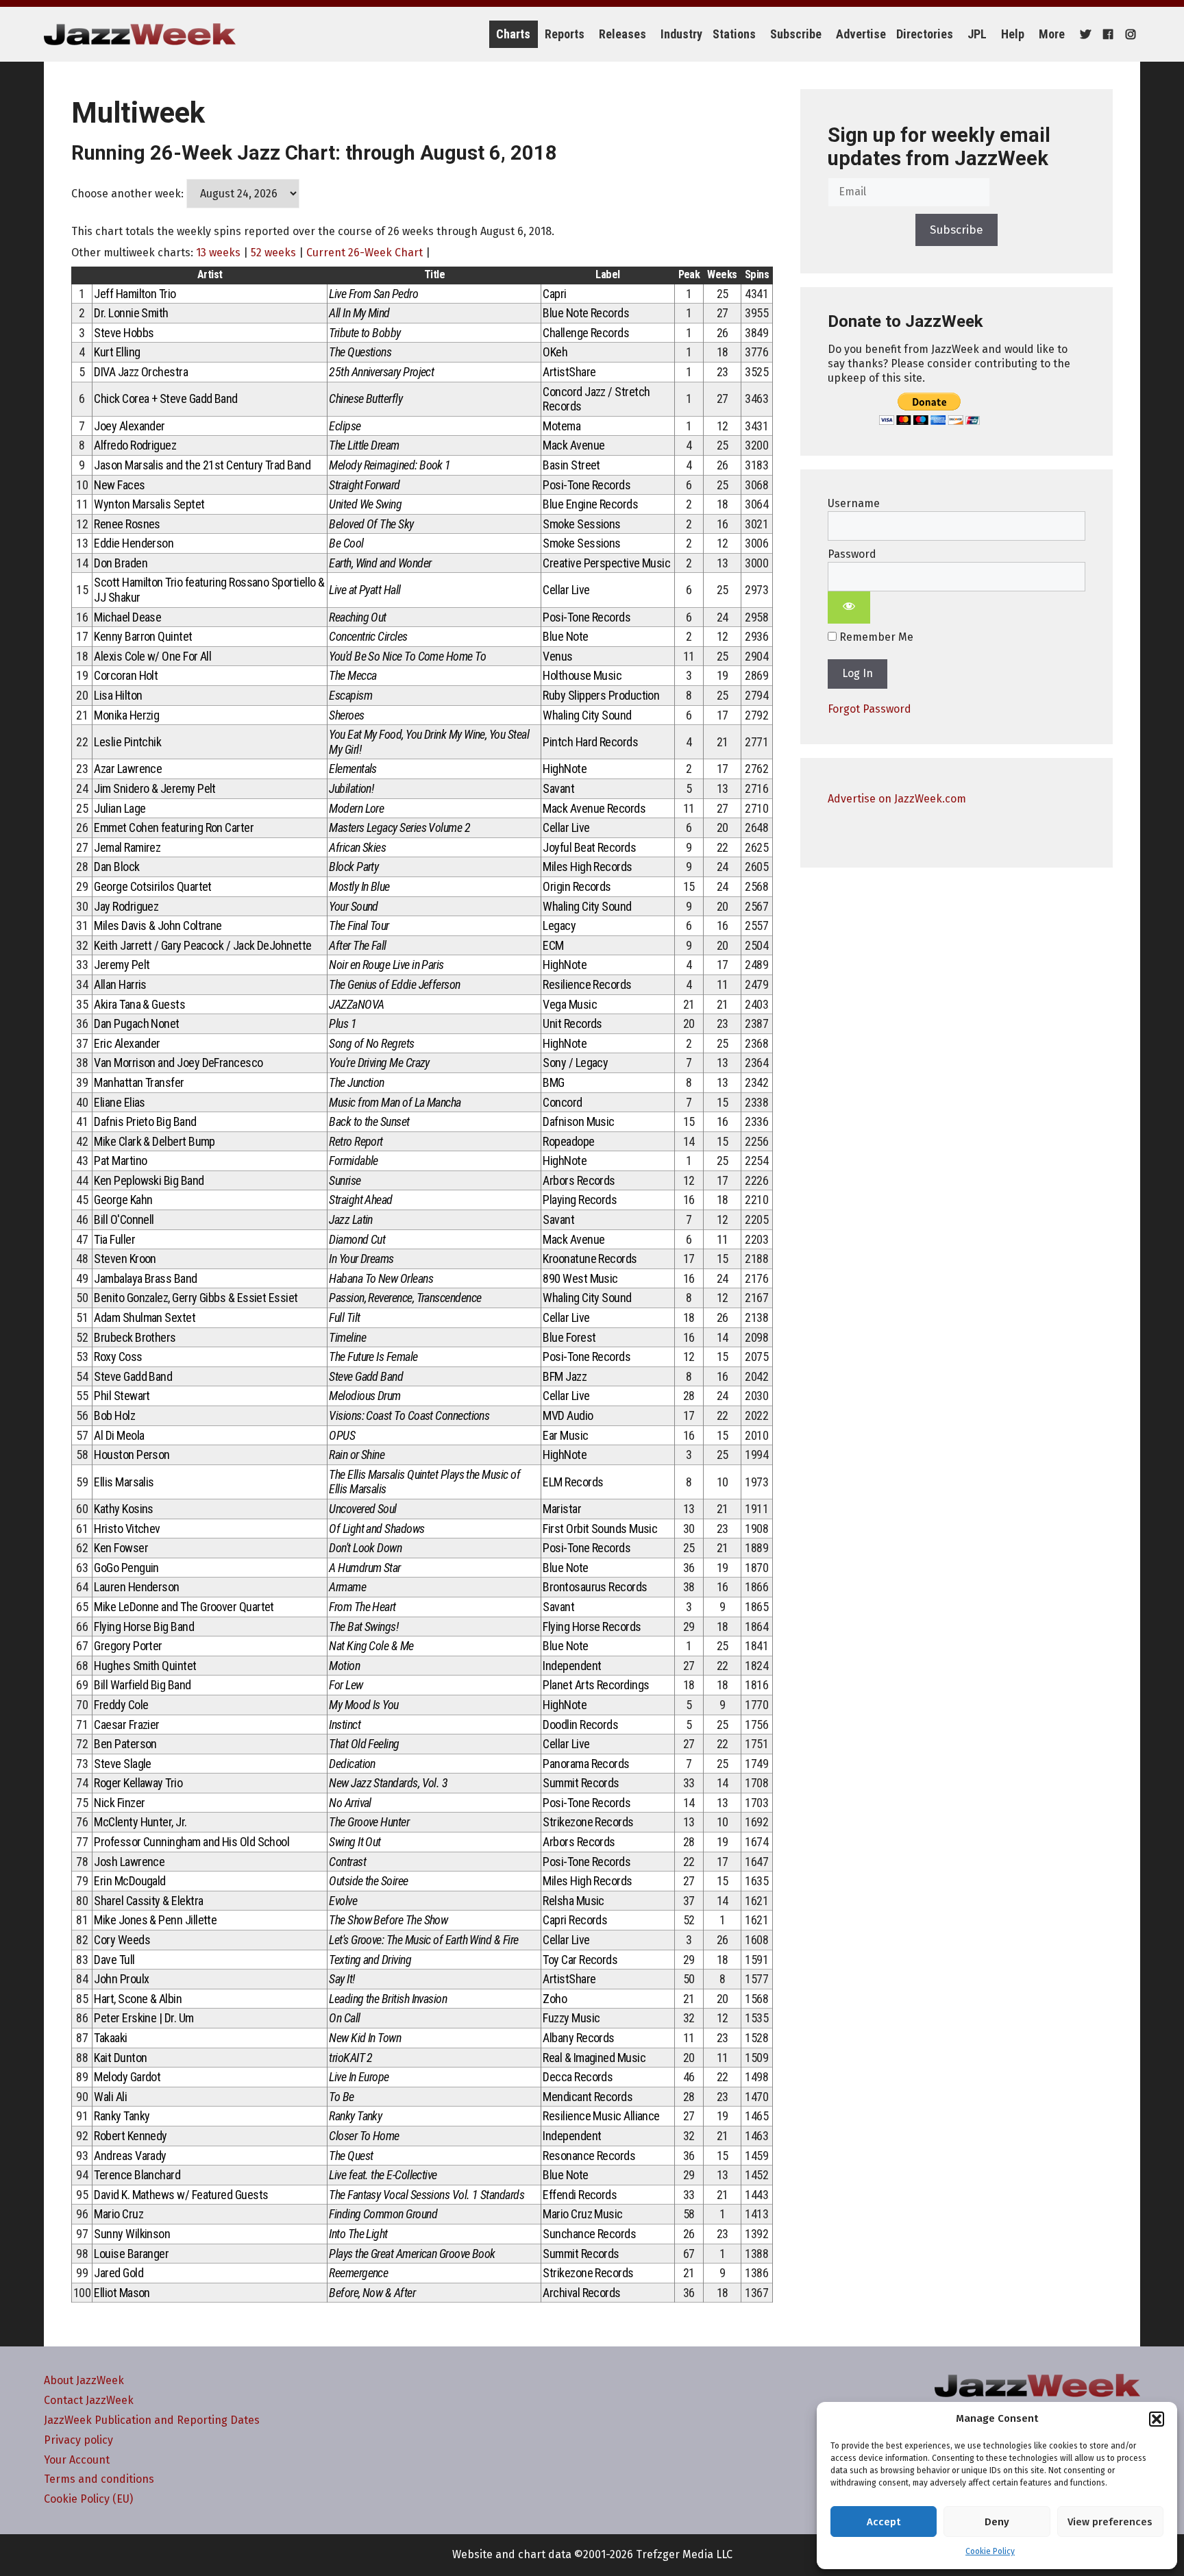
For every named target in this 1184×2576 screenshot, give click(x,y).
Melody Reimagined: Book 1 (390, 465)
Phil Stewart (122, 1396)
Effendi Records (580, 2195)
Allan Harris (120, 984)
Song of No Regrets (371, 1043)
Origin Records (577, 886)
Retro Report (356, 1141)
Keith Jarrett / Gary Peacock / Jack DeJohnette (202, 945)
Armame (347, 1587)
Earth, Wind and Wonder (380, 563)
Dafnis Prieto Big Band (145, 1121)
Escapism (350, 695)
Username (854, 503)
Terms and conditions (99, 2479)
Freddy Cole (121, 1705)
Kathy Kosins (124, 1509)
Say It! (342, 1979)
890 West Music (580, 1278)
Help (1013, 34)
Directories (925, 34)
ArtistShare (569, 372)
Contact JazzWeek (89, 2400)
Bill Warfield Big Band (142, 1685)
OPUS (342, 1435)
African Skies (357, 847)
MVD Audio (568, 1415)
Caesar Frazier (126, 1725)
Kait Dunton (120, 2058)
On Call (344, 2018)
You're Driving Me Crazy (379, 1063)
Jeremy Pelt (122, 965)
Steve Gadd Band (133, 1376)
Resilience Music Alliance (601, 2116)
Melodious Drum (365, 1396)
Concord (562, 1102)
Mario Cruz (119, 2214)
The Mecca (353, 675)
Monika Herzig (126, 715)
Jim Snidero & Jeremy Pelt (155, 788)
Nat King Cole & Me (371, 1646)
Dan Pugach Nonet (136, 1023)
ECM (553, 945)
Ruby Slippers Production (601, 695)
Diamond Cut (357, 1239)
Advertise (861, 34)
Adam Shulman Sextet (145, 1317)
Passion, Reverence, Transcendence (405, 1298)
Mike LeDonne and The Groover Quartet (184, 1607)
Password (852, 554)
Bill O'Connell (124, 1219)
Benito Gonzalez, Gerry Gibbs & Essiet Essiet (196, 1298)
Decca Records (578, 2077)
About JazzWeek (84, 2380)
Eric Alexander (127, 1043)
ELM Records (573, 1482)
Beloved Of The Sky (371, 524)
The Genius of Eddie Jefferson (394, 984)
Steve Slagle (123, 1764)
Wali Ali (110, 2097)
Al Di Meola (119, 1435)
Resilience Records (587, 984)
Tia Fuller (114, 1239)
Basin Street (571, 465)
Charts (513, 34)
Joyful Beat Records (589, 847)
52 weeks (273, 253)
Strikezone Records (588, 1822)
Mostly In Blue (359, 886)
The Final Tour (359, 925)
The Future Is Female (373, 1357)
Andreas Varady (130, 2156)
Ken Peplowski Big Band (149, 1180)
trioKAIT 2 (351, 2058)
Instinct (345, 1725)
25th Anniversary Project (381, 372)
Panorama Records (586, 1764)
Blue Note (565, 636)
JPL (977, 34)
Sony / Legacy (575, 1063)
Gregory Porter (128, 1646)
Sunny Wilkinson (132, 2234)
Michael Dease (127, 617)
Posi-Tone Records (587, 485)
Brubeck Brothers (135, 1337)
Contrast (347, 1862)
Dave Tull (114, 1960)
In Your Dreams (361, 1259)
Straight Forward (364, 485)
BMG (553, 1082)
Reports (565, 34)
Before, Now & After (372, 2293)
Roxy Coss (118, 1357)
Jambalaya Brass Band (145, 1278)
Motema (562, 426)
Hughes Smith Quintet (145, 1666)
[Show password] (849, 608)
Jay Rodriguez (126, 906)
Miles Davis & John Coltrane (158, 925)
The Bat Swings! (363, 1627)
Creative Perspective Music (606, 563)
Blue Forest (569, 1337)
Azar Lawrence (128, 769)
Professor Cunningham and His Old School (192, 1842)
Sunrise (345, 1180)
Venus (557, 656)
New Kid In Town (365, 2038)
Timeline (347, 1337)
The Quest (351, 2156)
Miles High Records (587, 867)
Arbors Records (579, 1180)
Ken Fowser (121, 1548)
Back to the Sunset (369, 1121)
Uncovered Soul (362, 1509)
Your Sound (354, 906)
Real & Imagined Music (594, 2058)
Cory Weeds (122, 1940)
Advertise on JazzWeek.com (897, 799)
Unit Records (572, 1023)
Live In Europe (359, 2077)
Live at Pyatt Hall (365, 590)
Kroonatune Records (590, 1259)
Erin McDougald (129, 1881)
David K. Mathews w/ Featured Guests (181, 2195)
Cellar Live (566, 590)
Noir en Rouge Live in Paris (386, 965)
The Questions (360, 352)
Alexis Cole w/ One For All (152, 656)
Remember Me (875, 637)
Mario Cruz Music (582, 2214)
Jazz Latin (351, 1219)
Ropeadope (568, 1141)
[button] (1157, 2419)
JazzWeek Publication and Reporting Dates (152, 2420)
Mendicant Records (588, 2097)
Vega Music (570, 1004)
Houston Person (132, 1455)
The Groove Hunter (369, 1822)
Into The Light (358, 2234)
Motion (344, 1666)
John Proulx (121, 1979)
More (1052, 34)
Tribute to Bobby (365, 333)
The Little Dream (364, 445)
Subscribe (796, 34)
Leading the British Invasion (388, 1999)
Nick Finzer (119, 1803)
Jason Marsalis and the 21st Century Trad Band (202, 465)
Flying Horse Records (592, 1627)
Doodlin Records (580, 1725)
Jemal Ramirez (127, 847)
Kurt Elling (117, 352)
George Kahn (123, 1200)
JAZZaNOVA (356, 1004)
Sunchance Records (589, 2234)
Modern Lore (356, 808)
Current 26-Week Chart (365, 253)
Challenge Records (586, 333)
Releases (622, 34)
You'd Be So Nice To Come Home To (407, 656)
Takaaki (110, 2038)
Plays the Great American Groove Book (412, 2254)
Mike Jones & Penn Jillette (155, 1920)
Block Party (354, 867)
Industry (681, 34)
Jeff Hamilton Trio (135, 294)
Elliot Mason (122, 2293)
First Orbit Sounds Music (600, 1529)
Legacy (559, 925)
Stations (734, 34)
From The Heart (362, 1607)
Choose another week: (127, 194)
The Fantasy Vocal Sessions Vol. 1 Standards (427, 2195)
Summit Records (581, 1783)
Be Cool (346, 543)
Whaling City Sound (587, 715)
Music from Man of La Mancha (395, 1102)
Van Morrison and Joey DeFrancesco (178, 1063)
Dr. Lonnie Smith (131, 313)
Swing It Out (355, 1842)
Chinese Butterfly (366, 398)
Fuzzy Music (571, 2018)
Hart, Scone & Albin (138, 1999)
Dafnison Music (578, 1121)
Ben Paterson (125, 1744)
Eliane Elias (120, 1102)
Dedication (352, 1764)
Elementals (353, 769)
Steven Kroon (125, 1259)
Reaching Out (358, 617)
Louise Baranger (131, 2254)
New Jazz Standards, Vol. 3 (388, 1783)
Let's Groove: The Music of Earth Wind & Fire (423, 1940)
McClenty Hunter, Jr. (140, 1822)
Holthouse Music (582, 675)
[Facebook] (1106, 34)
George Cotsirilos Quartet (153, 886)
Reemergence (358, 2273)
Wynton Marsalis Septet (149, 504)
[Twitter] (1084, 34)
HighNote (565, 769)
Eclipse (345, 426)
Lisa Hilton (118, 695)
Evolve (343, 1901)
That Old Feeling (364, 1744)
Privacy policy (78, 2440)
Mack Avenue (573, 445)
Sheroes (346, 715)
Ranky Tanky (122, 2116)
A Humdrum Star (365, 1568)
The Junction (357, 1082)
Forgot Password (870, 709)
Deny (997, 2522)
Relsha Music (573, 1901)
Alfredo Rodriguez (135, 445)
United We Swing (365, 504)
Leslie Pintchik (127, 742)
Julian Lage (120, 808)
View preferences (1110, 2522)
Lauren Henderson (136, 1587)
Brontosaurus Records (595, 1587)
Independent (572, 1666)
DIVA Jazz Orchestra (141, 372)
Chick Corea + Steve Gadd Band (165, 398)
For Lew (346, 1685)
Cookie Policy (990, 2551)
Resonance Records (589, 2156)
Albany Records (578, 2038)
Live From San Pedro (373, 294)
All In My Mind (359, 313)
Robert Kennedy (130, 2136)
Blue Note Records (586, 313)
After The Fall (357, 945)
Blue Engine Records (590, 504)
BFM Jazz (565, 1376)
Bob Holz (114, 1415)
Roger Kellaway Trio (138, 1783)
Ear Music (565, 1435)
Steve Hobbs (124, 333)
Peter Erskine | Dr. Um (144, 2018)
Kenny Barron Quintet (143, 636)
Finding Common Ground (383, 2214)
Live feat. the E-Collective (383, 2175)
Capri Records (575, 1920)
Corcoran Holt (126, 675)
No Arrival (350, 1803)
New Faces (119, 485)
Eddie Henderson (134, 543)
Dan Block (116, 867)
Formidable (354, 1161)
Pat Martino (120, 1161)
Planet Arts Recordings (596, 1685)
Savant (558, 788)
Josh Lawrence (129, 1862)
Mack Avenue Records (594, 808)
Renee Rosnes (127, 524)
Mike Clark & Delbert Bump (155, 1141)
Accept (884, 2522)
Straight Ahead (360, 1200)
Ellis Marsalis (124, 1482)
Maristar (562, 1509)
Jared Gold (119, 2273)
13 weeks (218, 253)
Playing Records (580, 1200)
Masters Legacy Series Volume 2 (399, 827)
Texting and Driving (370, 1960)
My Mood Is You (363, 1705)
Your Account (77, 2460)
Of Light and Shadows (377, 1529)
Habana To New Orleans (381, 1278)
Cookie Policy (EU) (88, 2499)
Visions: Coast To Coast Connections (409, 1415)
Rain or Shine (357, 1455)
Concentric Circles (368, 636)
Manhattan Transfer (139, 1082)
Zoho (555, 1999)
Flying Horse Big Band (144, 1627)
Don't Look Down (365, 1548)
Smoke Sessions (581, 524)
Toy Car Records (580, 1960)
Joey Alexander (129, 426)
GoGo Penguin (126, 1568)
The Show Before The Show (388, 1920)
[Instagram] (1129, 34)
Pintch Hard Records (590, 742)
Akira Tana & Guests (139, 1004)
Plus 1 (343, 1023)
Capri (554, 294)
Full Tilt (344, 1317)
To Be (341, 2097)
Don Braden (121, 563)
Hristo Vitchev (127, 1529)
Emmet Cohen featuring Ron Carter (174, 827)
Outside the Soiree (368, 1881)
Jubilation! (351, 788)
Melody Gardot (127, 2077)
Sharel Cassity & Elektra (148, 1901)
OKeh (555, 352)
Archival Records (581, 2293)
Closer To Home (364, 2136)
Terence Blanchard (137, 2175)
